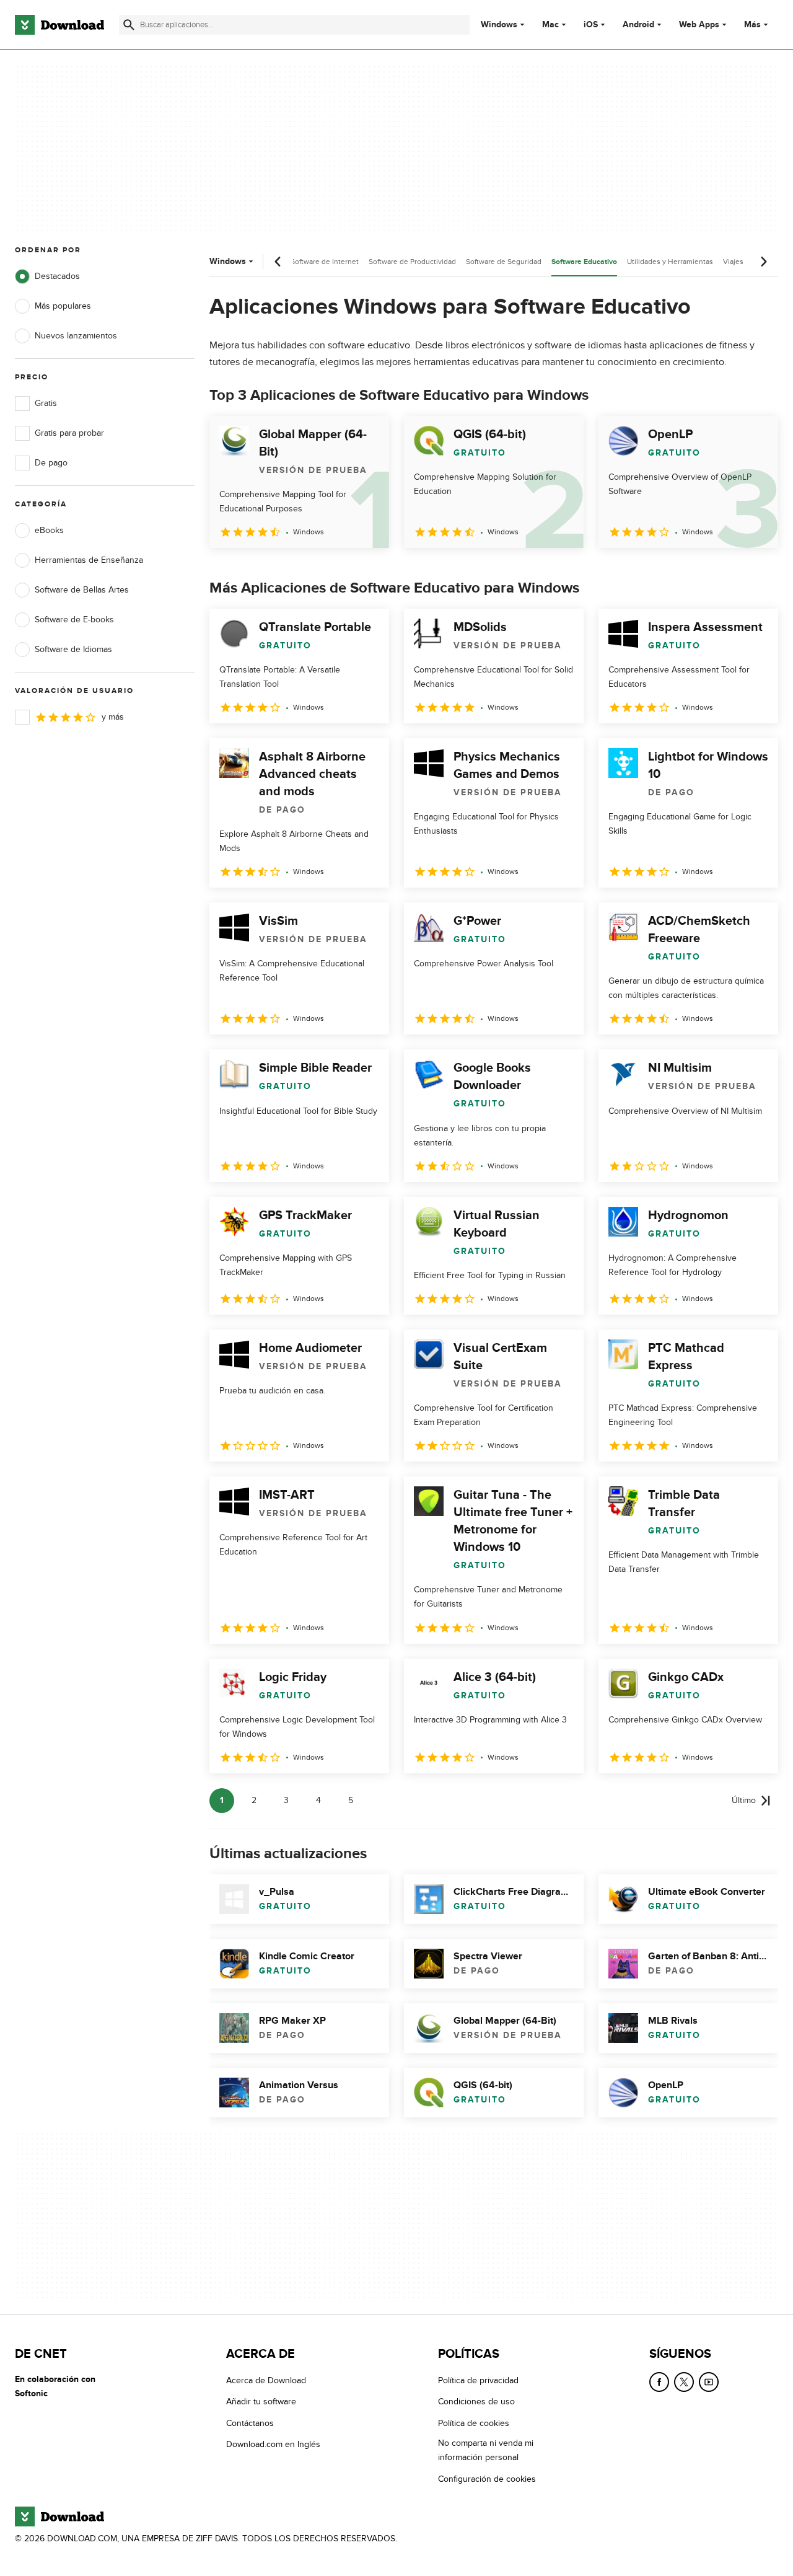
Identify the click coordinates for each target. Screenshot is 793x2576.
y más (113, 717)
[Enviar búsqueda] (129, 25)
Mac (550, 25)
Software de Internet (325, 262)
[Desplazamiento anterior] (278, 262)
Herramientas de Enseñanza (89, 560)
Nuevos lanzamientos (76, 336)
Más (752, 24)
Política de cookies (474, 2423)
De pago (51, 463)
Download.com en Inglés (273, 2445)
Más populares (63, 306)
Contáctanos (250, 2423)
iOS (591, 25)
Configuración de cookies (487, 2479)
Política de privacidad (478, 2380)
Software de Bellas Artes (82, 590)
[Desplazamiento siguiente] (763, 262)
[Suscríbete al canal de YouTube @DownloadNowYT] (709, 2382)
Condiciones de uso (476, 2402)
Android (638, 25)
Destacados (57, 276)
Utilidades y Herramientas (670, 262)
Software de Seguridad (504, 262)
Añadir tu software (261, 2402)
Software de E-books (74, 620)
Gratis (46, 403)
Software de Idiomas (73, 649)
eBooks (49, 530)
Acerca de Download (266, 2380)
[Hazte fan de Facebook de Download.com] (659, 2382)
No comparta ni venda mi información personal (486, 2451)
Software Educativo (584, 262)
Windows (499, 25)
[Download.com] (59, 25)
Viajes (733, 262)
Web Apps (699, 25)
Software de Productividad (412, 262)
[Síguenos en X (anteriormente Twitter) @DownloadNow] (684, 2382)
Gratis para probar (69, 433)
